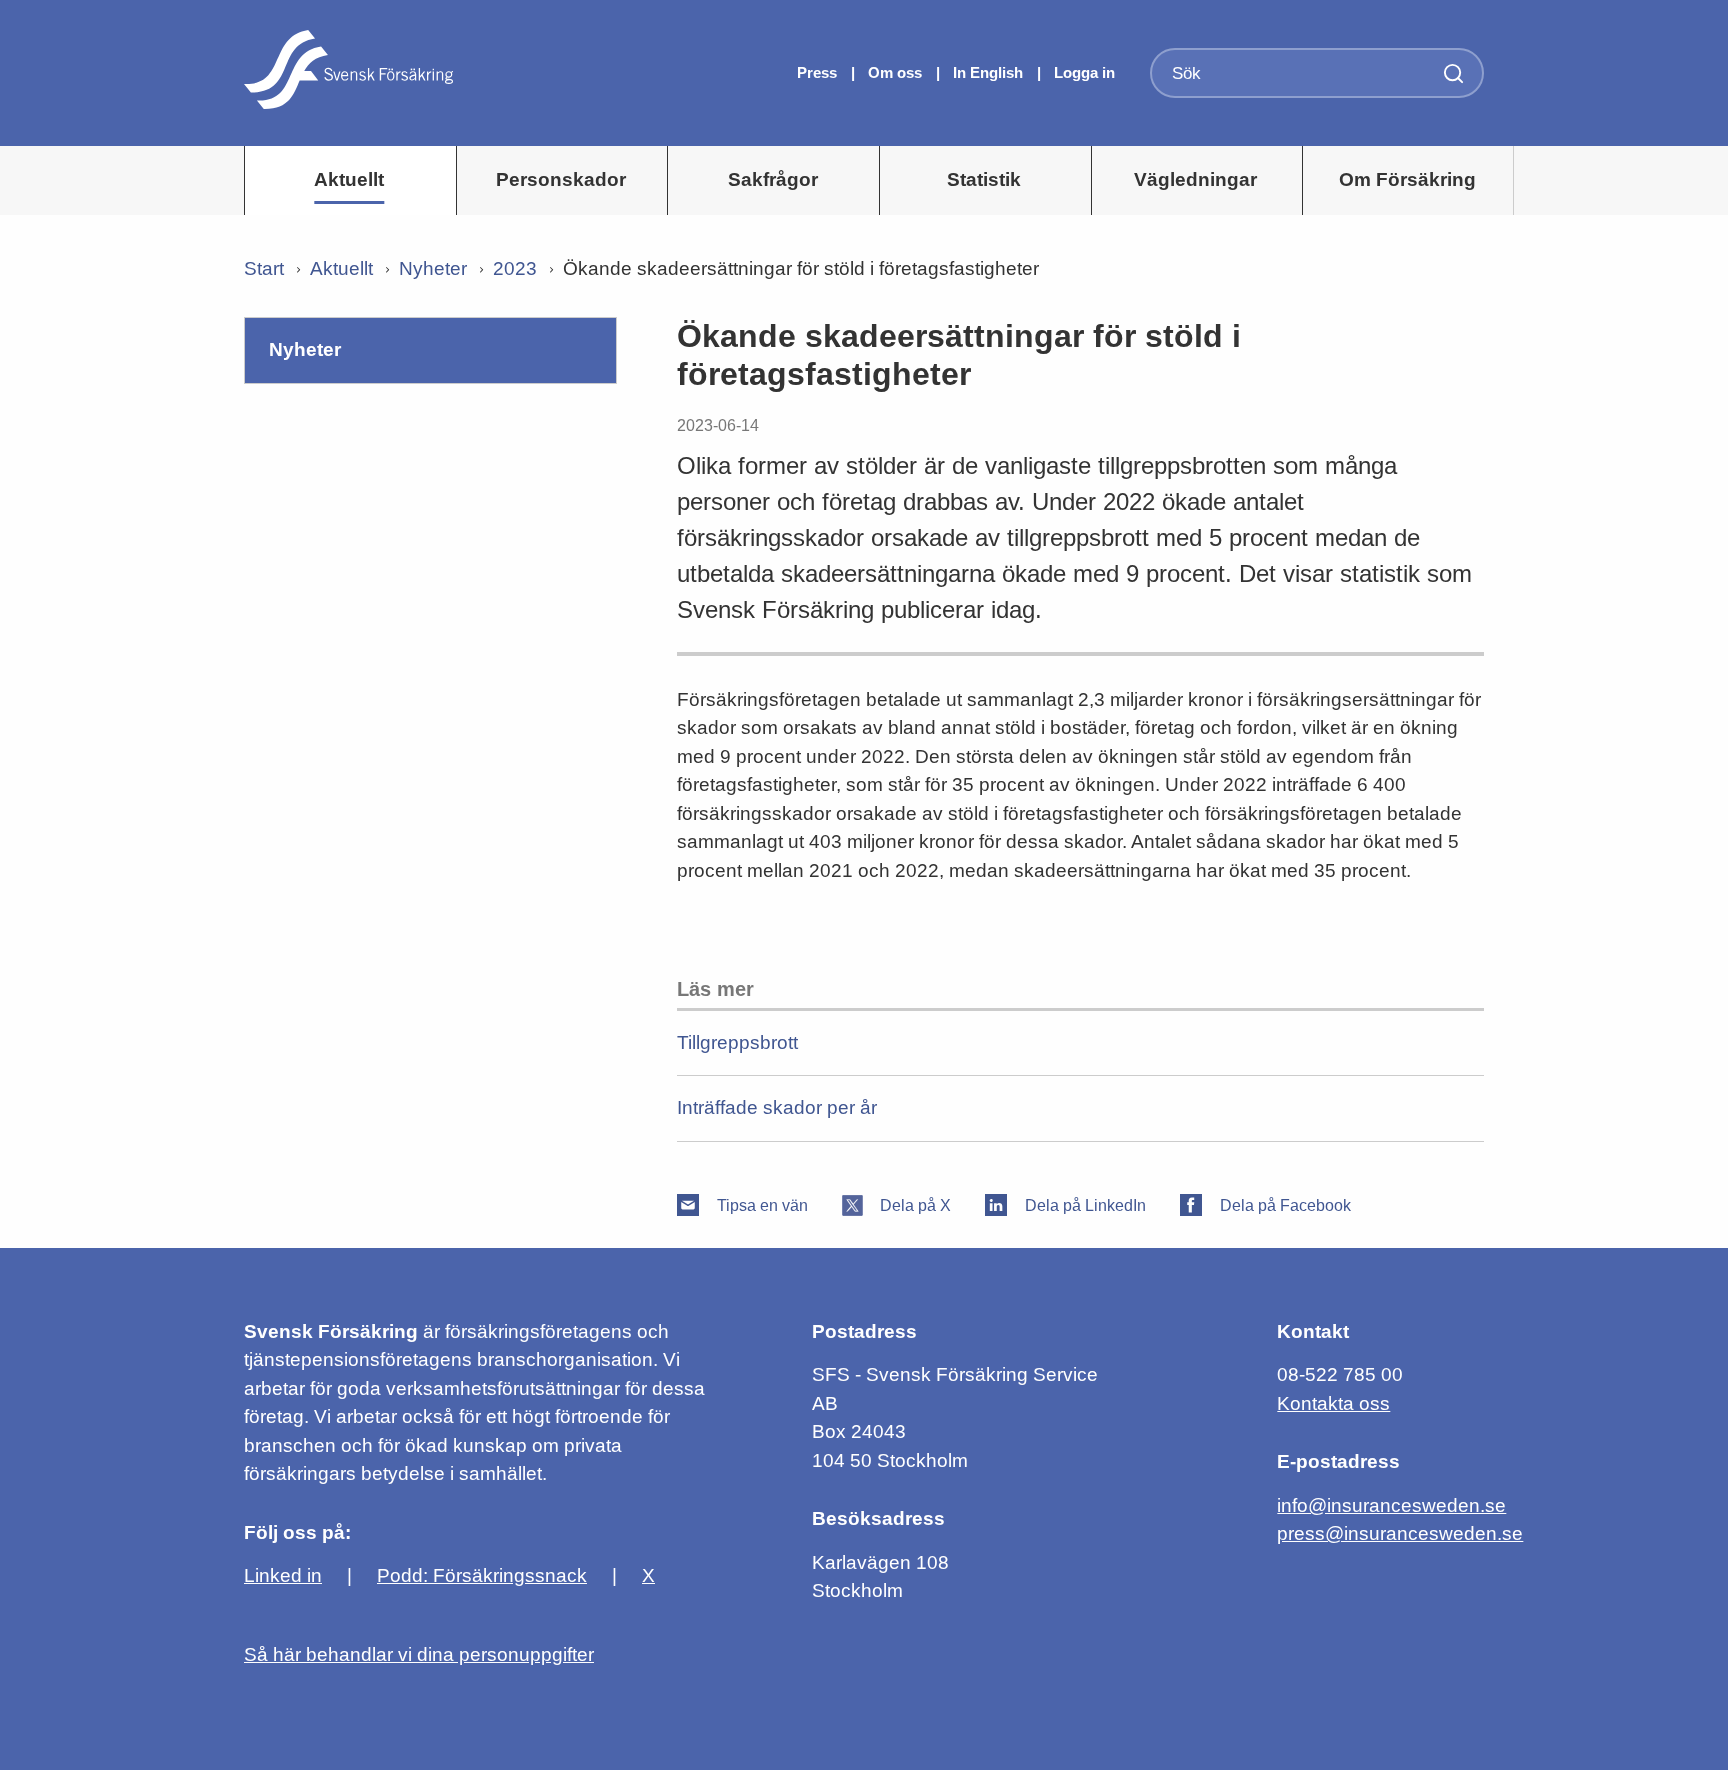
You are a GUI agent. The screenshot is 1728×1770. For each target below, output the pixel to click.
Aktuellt (349, 179)
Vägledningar (1195, 179)
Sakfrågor (773, 179)
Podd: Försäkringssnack (482, 1575)
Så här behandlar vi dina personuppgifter (419, 1654)
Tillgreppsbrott (737, 1042)
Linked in (283, 1575)
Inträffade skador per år (777, 1107)
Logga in (1084, 72)
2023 (515, 268)
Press (819, 72)
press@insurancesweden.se (1400, 1533)
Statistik (984, 179)
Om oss (897, 72)
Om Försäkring (1407, 179)
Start (264, 268)
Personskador (561, 179)
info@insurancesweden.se (1391, 1505)
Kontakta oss (1333, 1403)
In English (988, 72)
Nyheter (433, 268)
